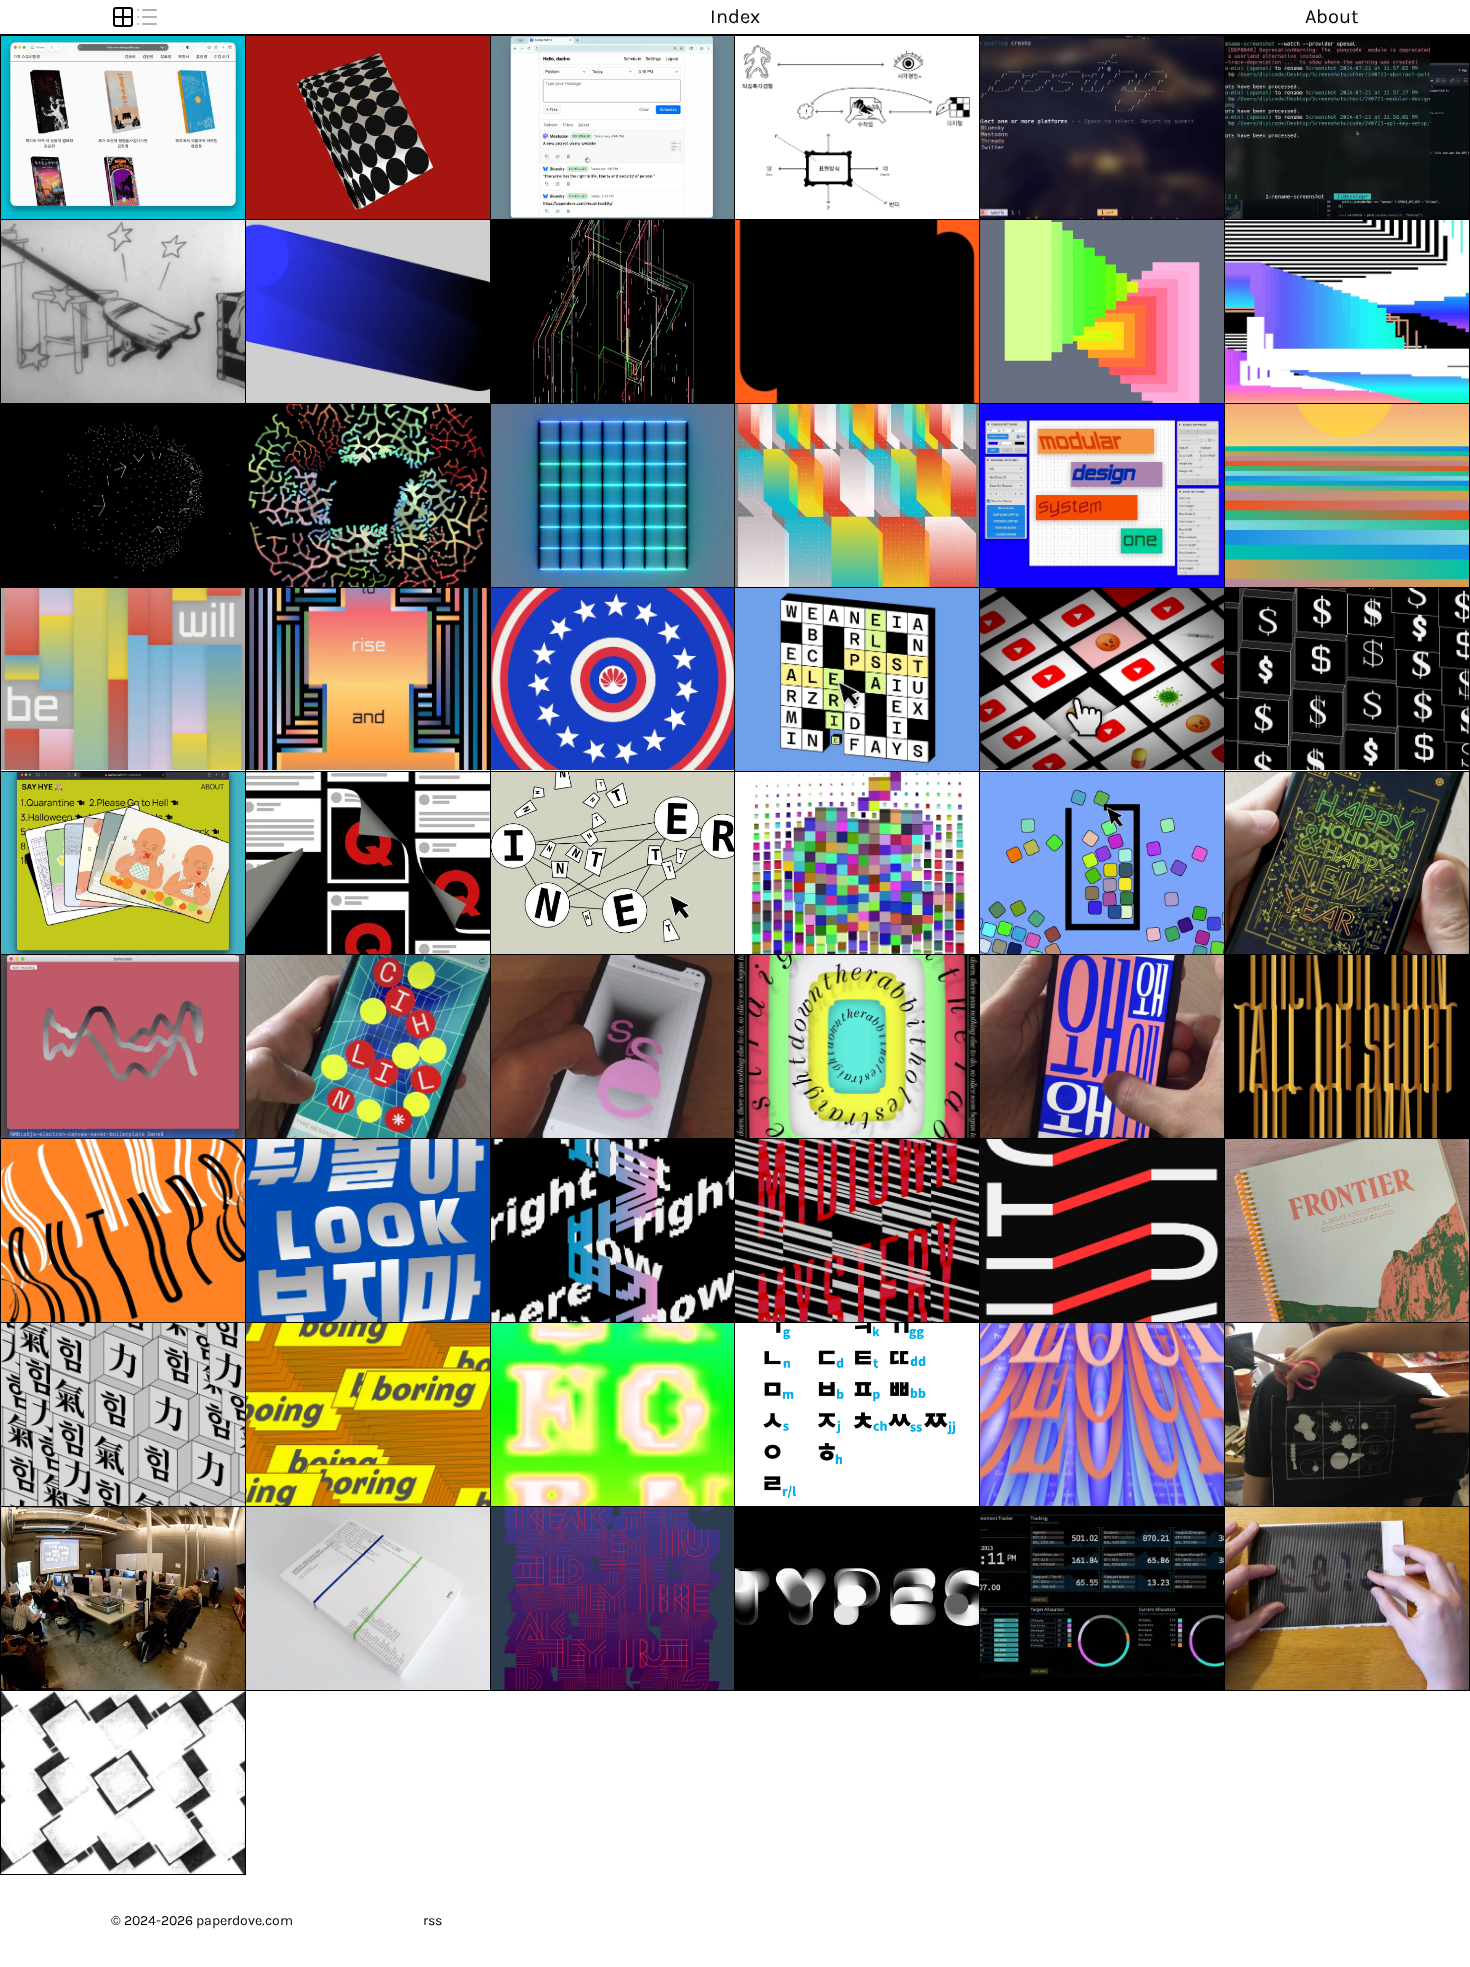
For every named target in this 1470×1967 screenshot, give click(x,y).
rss (432, 1920)
